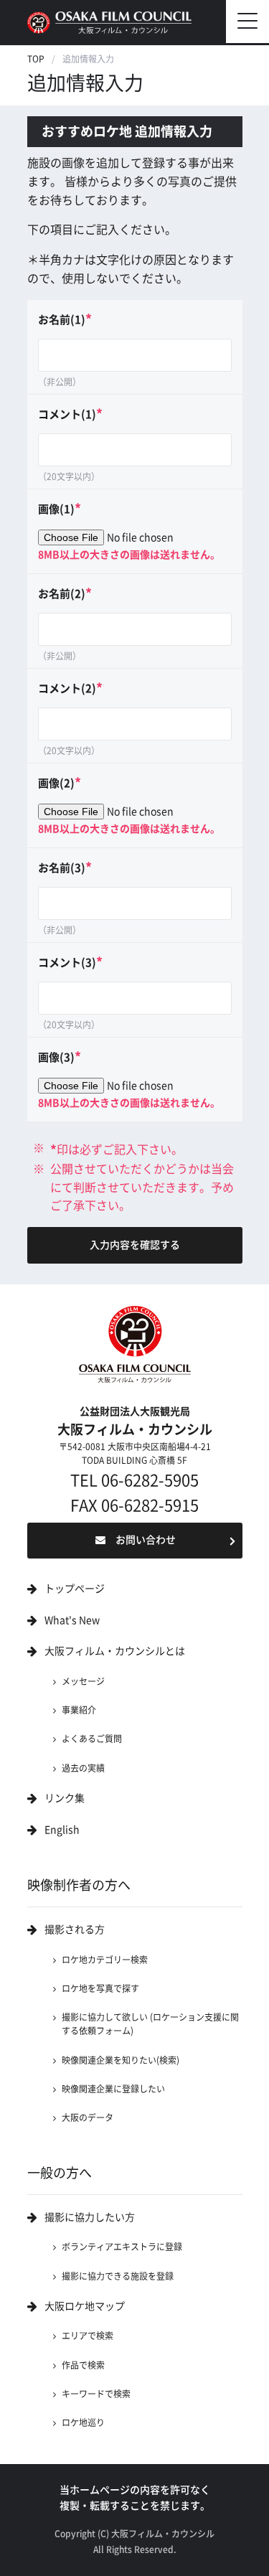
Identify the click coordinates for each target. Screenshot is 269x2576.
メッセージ (83, 1681)
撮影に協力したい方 (90, 2217)
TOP (36, 59)
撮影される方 (75, 1929)
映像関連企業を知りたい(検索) (121, 2060)
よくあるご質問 (92, 1739)
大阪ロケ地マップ (85, 2306)
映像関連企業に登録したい (113, 2089)
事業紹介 (79, 1710)
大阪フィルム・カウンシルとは (115, 1651)
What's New (72, 1620)
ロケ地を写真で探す (100, 1988)
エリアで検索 (88, 2336)
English (62, 1830)
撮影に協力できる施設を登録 (118, 2276)
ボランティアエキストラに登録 (122, 2247)
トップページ (75, 1589)
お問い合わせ (146, 1540)
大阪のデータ (88, 2117)
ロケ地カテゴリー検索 (105, 1960)
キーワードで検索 (96, 2394)
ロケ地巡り (83, 2422)
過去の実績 (83, 1768)
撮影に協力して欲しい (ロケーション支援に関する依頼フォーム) (150, 2024)
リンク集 (65, 1798)
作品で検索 (83, 2365)
